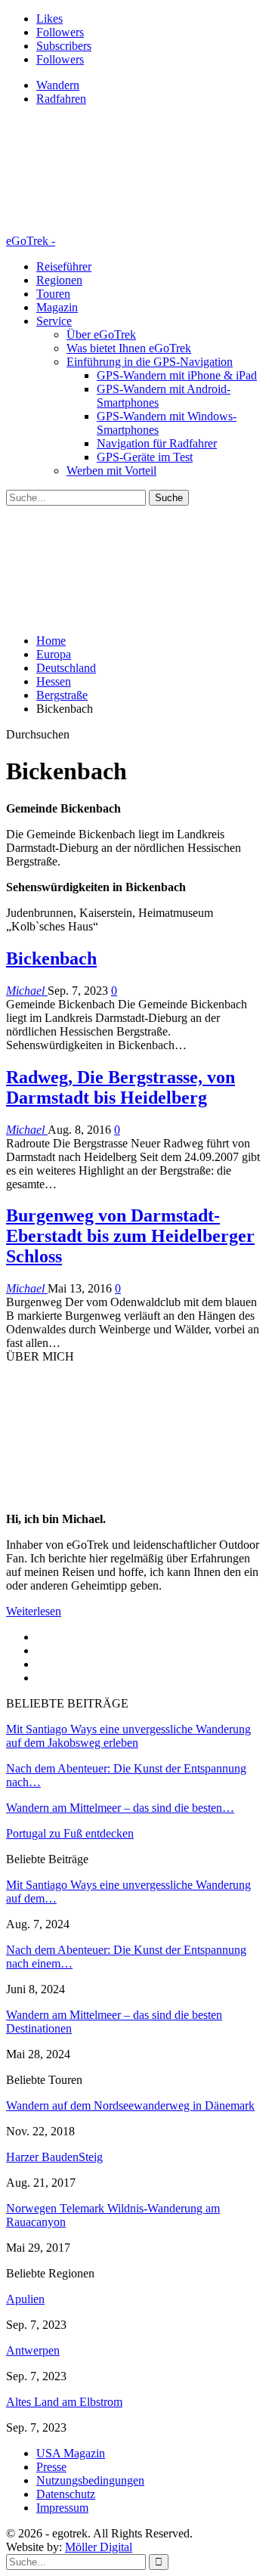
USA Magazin (71, 2453)
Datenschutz (66, 2494)
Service (54, 321)
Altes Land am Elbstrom (64, 2402)
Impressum (62, 2508)
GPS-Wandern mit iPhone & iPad (177, 375)
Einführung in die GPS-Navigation (150, 362)
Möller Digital (99, 2547)
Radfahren (61, 99)
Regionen (59, 280)
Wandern (58, 85)
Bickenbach (51, 958)
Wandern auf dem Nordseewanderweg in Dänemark (130, 2105)
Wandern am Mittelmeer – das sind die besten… (120, 1808)
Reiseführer (64, 266)
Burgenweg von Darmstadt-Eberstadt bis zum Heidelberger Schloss (130, 1236)
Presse (51, 2467)
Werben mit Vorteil (111, 471)
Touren (53, 294)
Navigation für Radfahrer (157, 443)
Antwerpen (33, 2350)
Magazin (57, 307)
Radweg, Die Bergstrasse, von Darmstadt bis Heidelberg (121, 1087)
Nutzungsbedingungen (90, 2480)
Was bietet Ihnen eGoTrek (129, 348)
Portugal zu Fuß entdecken (70, 1833)
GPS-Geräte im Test (145, 457)
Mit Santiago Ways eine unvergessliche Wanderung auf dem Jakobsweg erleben (128, 1736)
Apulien (25, 2299)
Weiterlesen (34, 1611)
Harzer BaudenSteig (54, 2157)
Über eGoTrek (101, 334)
